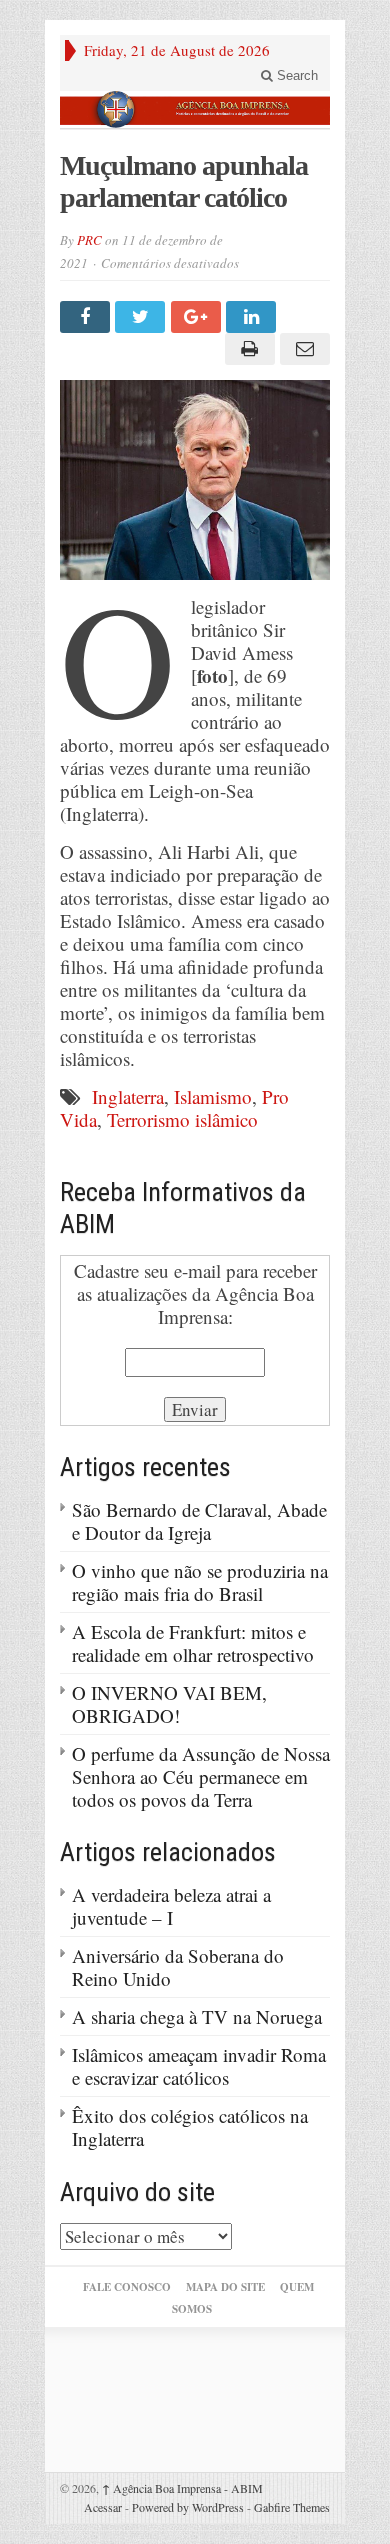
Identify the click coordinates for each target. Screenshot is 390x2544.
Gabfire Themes (292, 2507)
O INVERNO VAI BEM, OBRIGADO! (169, 1704)
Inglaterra (128, 1096)
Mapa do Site (225, 2287)
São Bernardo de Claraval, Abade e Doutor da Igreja (199, 1521)
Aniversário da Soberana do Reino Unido (178, 1967)
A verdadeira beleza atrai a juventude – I (171, 1906)
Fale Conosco (127, 2287)
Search (295, 75)
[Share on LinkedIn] (253, 317)
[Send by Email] (302, 349)
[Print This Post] (246, 349)
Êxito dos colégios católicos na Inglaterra (190, 2127)
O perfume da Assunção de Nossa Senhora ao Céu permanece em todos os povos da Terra (201, 1776)
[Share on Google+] (198, 317)
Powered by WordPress (188, 2507)
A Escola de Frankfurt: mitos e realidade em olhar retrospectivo (193, 1643)
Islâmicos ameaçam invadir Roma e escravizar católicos (199, 2066)
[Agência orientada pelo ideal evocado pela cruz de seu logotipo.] (195, 109)
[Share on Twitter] (142, 317)
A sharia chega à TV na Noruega (197, 2016)
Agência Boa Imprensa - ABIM (182, 2488)
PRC (89, 240)
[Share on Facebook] (87, 317)
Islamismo (213, 1096)
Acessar (103, 2507)
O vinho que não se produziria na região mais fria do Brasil (200, 1582)
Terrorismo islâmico (182, 1119)
